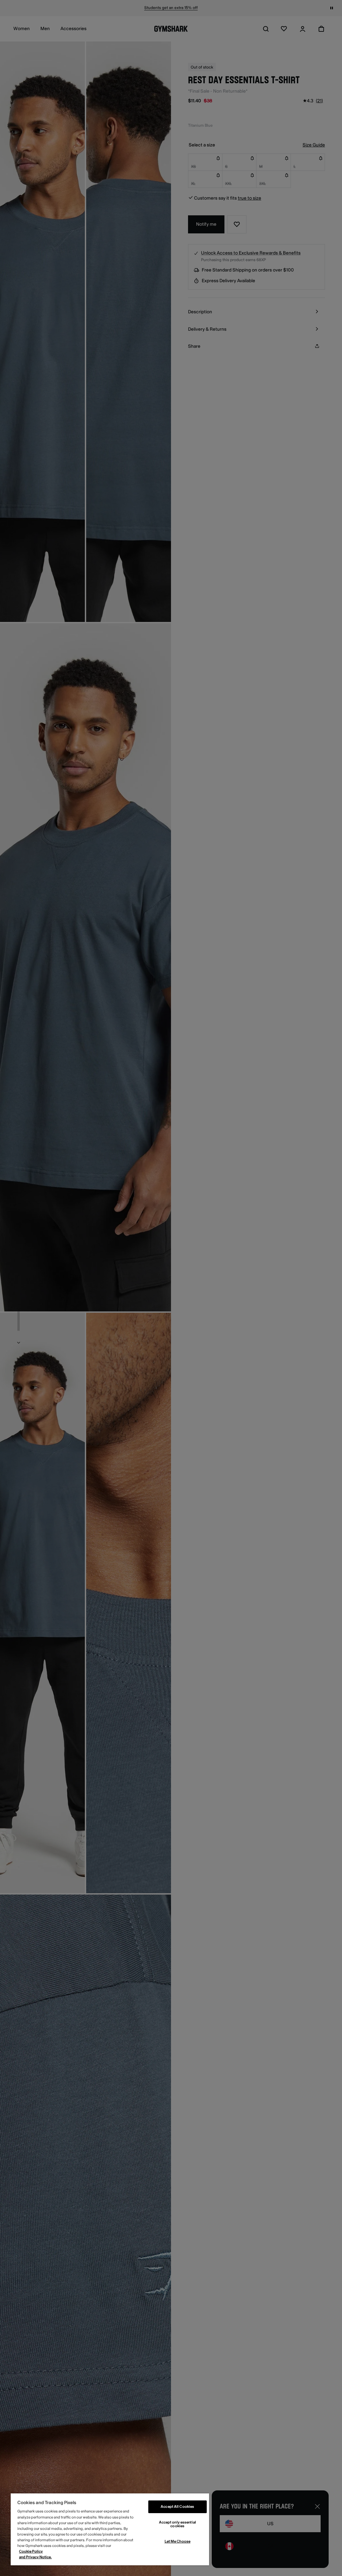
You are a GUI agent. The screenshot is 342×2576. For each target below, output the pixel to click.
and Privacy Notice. (35, 2557)
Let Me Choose (178, 2541)
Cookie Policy (31, 2551)
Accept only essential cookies (178, 2524)
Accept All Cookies (177, 2507)
